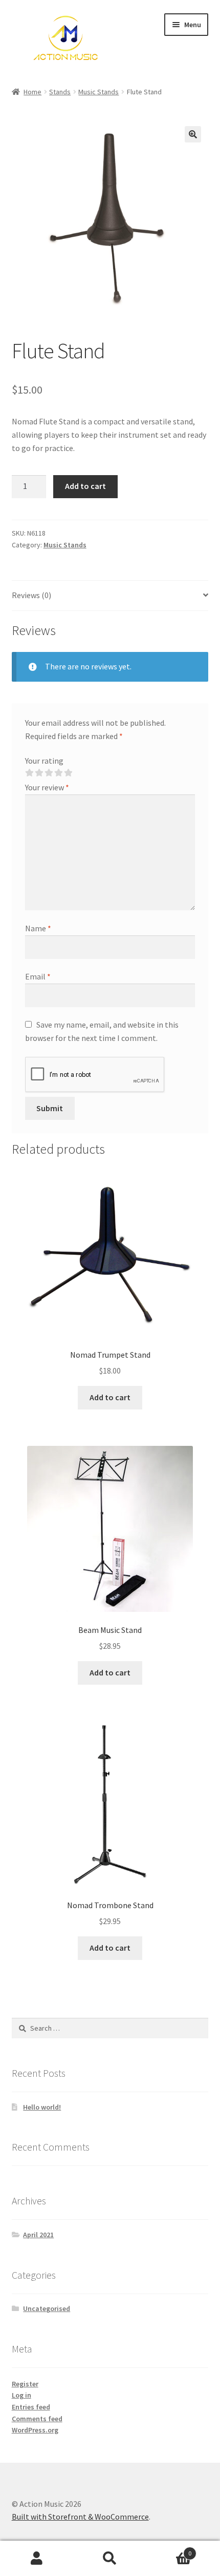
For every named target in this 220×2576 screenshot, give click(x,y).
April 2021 (38, 2235)
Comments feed (37, 2419)
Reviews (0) (31, 595)
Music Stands (98, 92)
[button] (193, 134)
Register (25, 2384)
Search (110, 2559)
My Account (37, 2559)
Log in (21, 2395)
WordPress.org (35, 2430)
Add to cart (85, 486)
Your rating (44, 761)
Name (38, 928)
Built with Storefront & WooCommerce (80, 2517)
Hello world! (42, 2107)
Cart (169, 2550)
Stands (60, 92)
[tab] (110, 596)
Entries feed (31, 2407)
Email (38, 976)
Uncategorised (47, 2308)
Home (32, 92)
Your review (47, 787)
